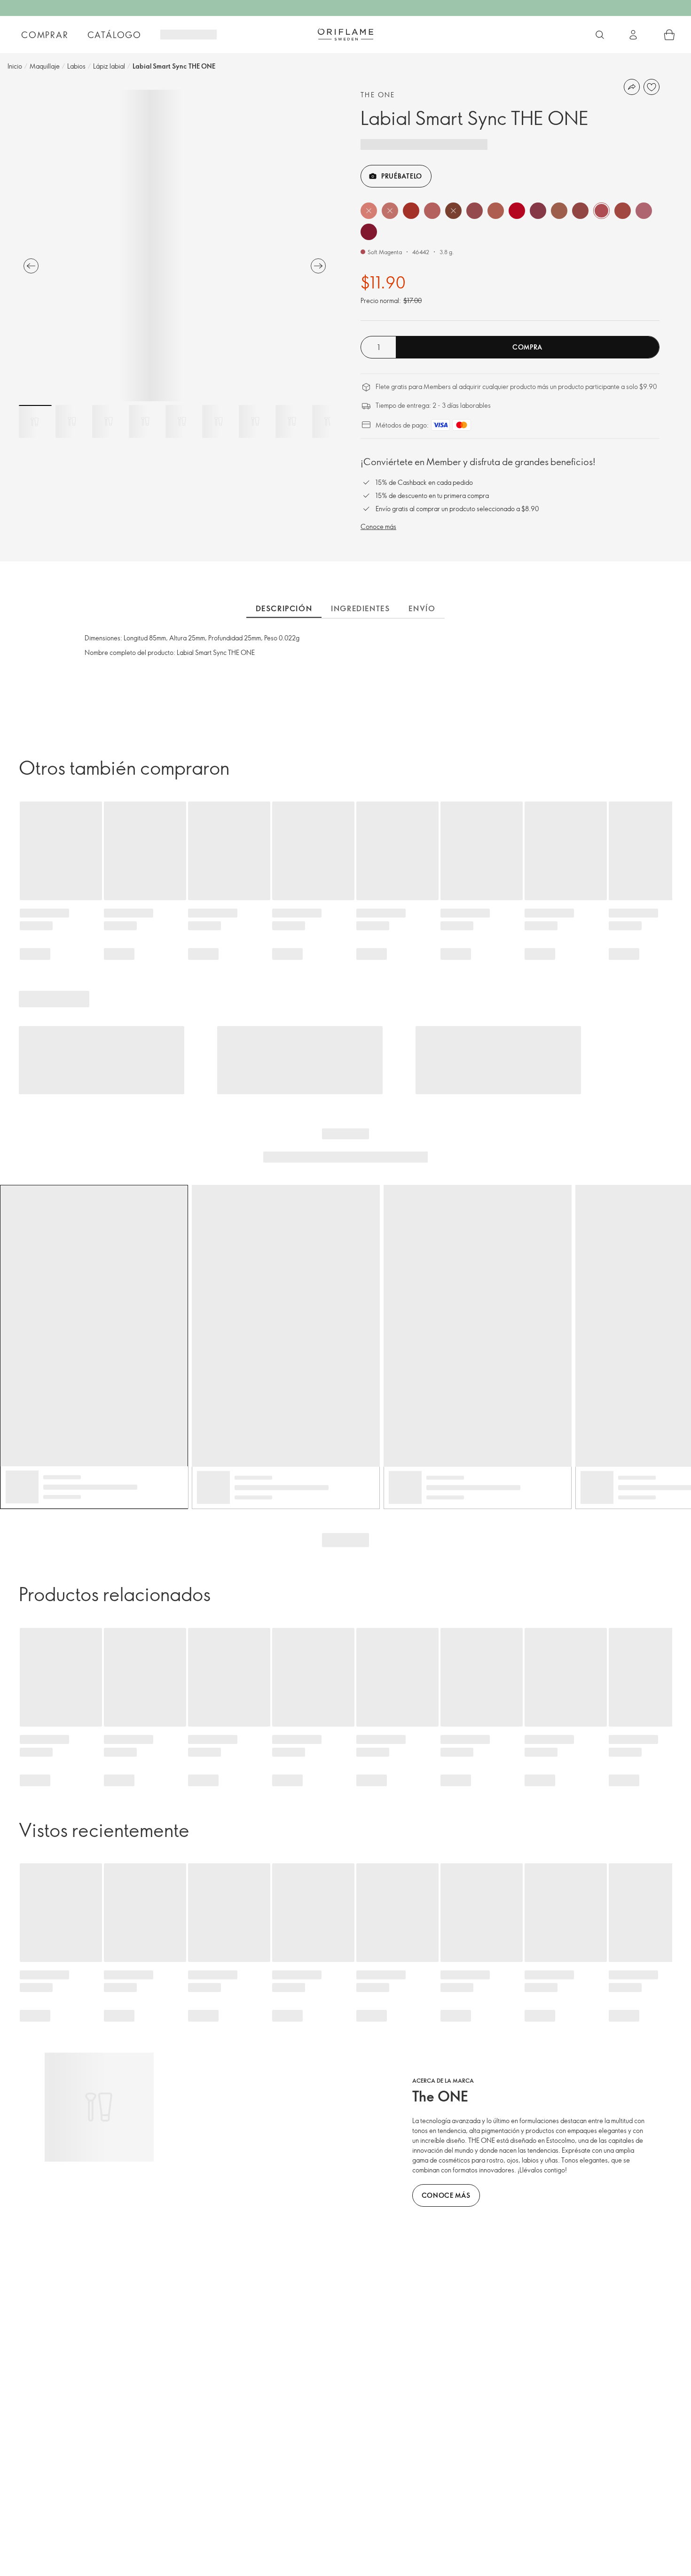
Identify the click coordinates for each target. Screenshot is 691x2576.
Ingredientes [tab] (360, 608)
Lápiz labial (109, 66)
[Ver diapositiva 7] (255, 421)
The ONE (378, 95)
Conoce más (378, 526)
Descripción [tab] (284, 608)
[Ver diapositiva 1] (35, 421)
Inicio (15, 66)
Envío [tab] (422, 608)
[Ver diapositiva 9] (329, 421)
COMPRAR (45, 35)
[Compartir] (632, 87)
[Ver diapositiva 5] (182, 421)
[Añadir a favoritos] (652, 87)
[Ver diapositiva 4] (145, 421)
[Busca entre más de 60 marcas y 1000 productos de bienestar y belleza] (600, 35)
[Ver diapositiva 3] (109, 421)
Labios (76, 66)
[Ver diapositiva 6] (219, 421)
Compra (527, 347)
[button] (369, 211)
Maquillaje (45, 66)
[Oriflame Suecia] (345, 34)
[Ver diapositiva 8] (292, 421)
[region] (175, 245)
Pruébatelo (402, 176)
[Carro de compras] (669, 35)
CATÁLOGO (114, 35)
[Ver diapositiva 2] (72, 421)
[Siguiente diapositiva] (318, 266)
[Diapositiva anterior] (31, 266)
